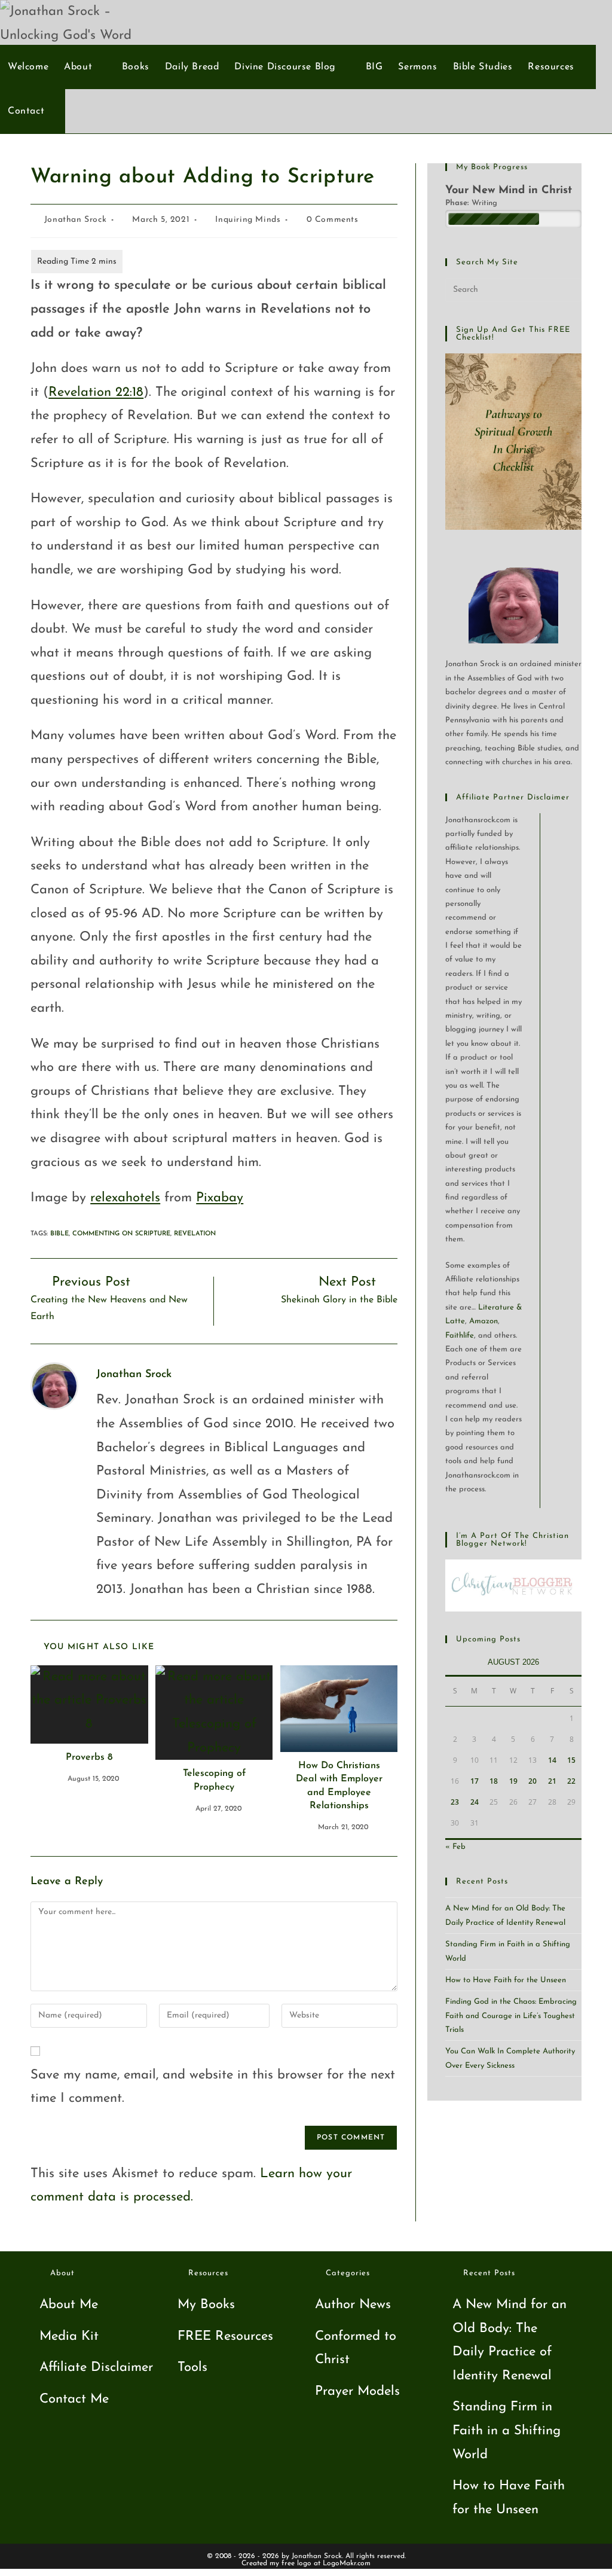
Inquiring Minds (248, 220)
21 (552, 1781)
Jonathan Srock (75, 220)
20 (533, 1781)
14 (552, 1760)
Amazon (484, 1321)
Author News (353, 2305)
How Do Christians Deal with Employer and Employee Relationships (339, 1786)
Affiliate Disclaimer (96, 2368)
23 (455, 1802)
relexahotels (125, 1198)
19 (513, 1781)
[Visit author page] (54, 1385)
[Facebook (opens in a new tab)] (548, 22)
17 (475, 1781)
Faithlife (460, 1336)
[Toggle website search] (59, 111)
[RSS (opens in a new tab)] (587, 22)
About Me (69, 2305)
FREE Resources (225, 2337)
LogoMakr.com (347, 2563)
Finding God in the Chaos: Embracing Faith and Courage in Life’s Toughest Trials (511, 2016)
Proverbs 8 (89, 1757)
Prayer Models (357, 2392)
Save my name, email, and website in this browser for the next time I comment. (213, 2087)
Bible (59, 1234)
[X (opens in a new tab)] (528, 22)
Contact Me (74, 2399)
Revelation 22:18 (96, 393)
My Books (206, 2305)
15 (571, 1760)
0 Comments (333, 220)
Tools (192, 2368)
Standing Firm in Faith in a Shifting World (507, 2431)
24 (475, 1802)
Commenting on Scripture (121, 1234)
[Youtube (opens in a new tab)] (567, 22)
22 (571, 1781)
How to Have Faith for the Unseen (506, 1980)
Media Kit (69, 2337)
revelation (195, 1234)
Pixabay (220, 1198)
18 (494, 1781)
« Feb (455, 1847)
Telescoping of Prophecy (214, 1780)
